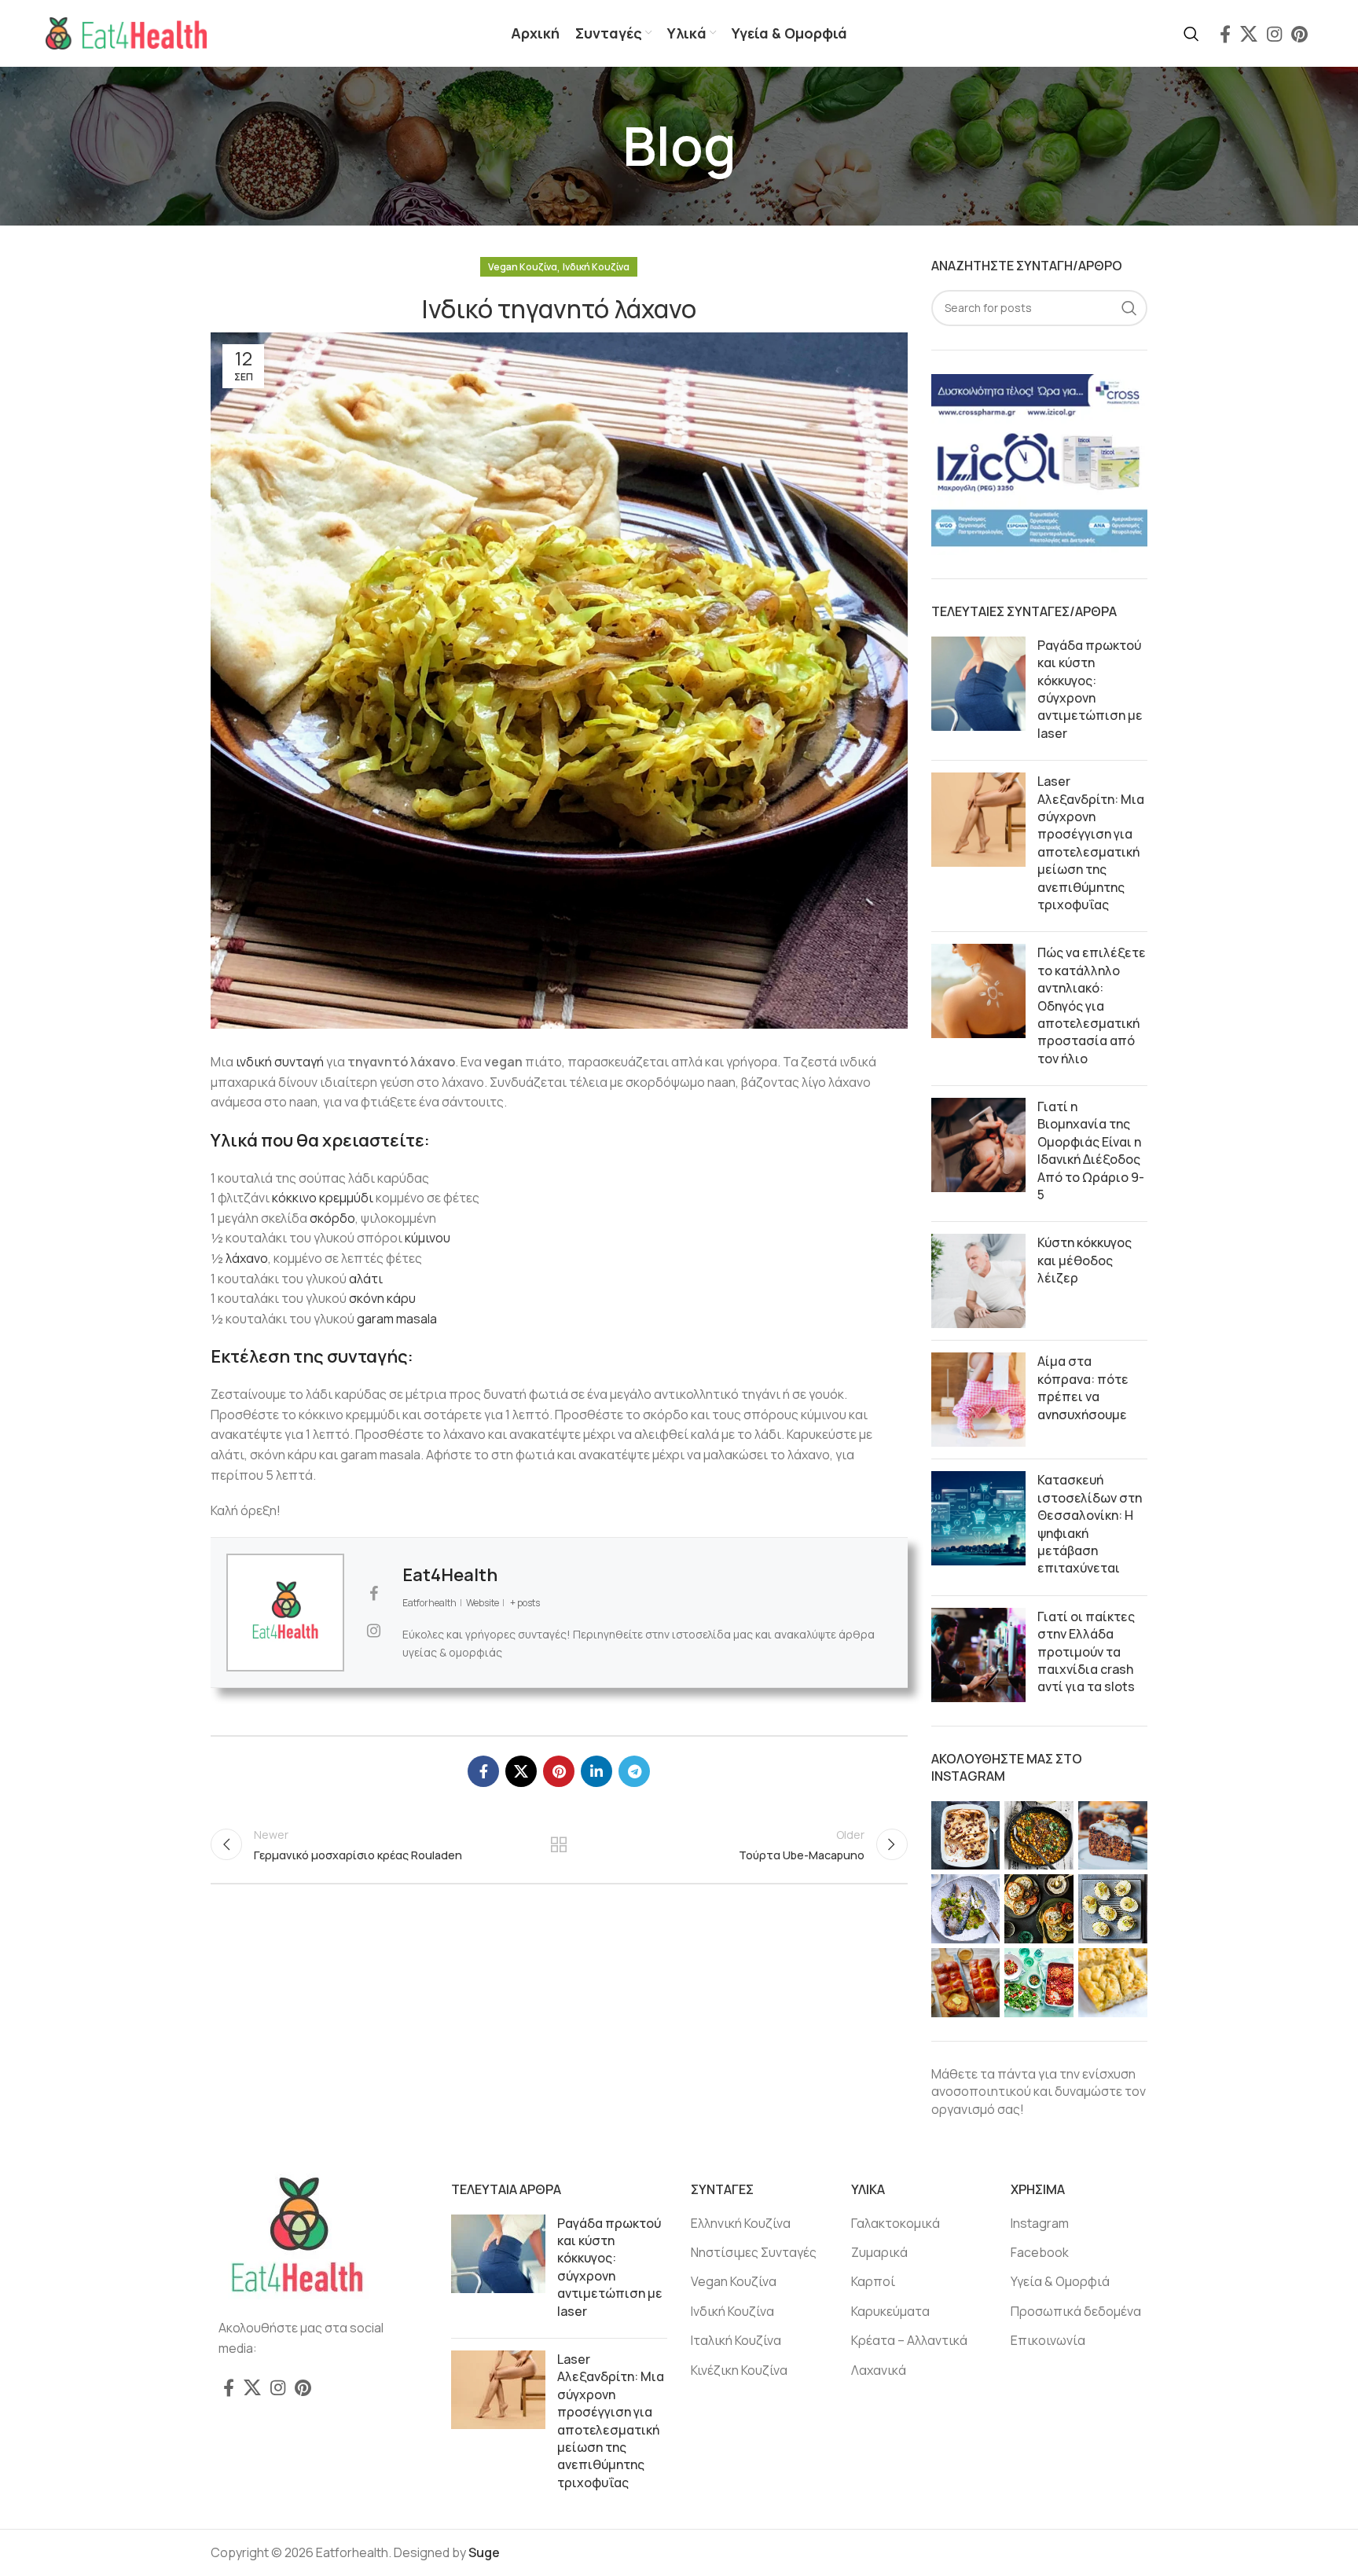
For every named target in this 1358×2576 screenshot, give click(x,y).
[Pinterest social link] (1299, 34)
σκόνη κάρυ (382, 1298)
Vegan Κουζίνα (523, 267)
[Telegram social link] (634, 1771)
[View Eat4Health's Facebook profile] (373, 1594)
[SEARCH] (1129, 308)
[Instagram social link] (1274, 34)
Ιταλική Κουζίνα (736, 2340)
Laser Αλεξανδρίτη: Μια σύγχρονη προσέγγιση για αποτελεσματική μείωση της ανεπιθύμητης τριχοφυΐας (1091, 843)
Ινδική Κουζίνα (596, 267)
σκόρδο (332, 1218)
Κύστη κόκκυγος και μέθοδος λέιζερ (1085, 1260)
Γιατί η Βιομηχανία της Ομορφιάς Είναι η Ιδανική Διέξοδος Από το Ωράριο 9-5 (1091, 1150)
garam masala (397, 1319)
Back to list (559, 1844)
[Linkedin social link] (596, 1771)
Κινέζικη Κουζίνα (739, 2370)
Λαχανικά (879, 2370)
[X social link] (1249, 34)
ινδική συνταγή (280, 1062)
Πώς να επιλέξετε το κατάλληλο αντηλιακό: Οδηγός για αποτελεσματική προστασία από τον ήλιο (1092, 1005)
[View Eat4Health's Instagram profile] (373, 1631)
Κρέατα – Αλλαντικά (909, 2340)
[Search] (1191, 34)
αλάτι (366, 1279)
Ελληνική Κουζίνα (741, 2223)
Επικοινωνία (1048, 2340)
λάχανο (247, 1258)
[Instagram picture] (966, 1836)
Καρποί (873, 2281)
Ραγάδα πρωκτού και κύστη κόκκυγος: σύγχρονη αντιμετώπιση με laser (1090, 689)
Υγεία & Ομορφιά (1060, 2281)
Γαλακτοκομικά (896, 2223)
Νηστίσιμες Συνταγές (754, 2252)
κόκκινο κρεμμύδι (323, 1198)
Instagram (1040, 2223)
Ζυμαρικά (879, 2252)
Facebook (1040, 2252)
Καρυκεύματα (890, 2311)
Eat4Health (450, 1575)
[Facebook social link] (1225, 34)
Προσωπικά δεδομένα (1076, 2311)
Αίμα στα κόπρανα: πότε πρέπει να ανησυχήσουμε (1083, 1387)
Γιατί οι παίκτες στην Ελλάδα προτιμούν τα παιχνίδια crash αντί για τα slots (1086, 1652)
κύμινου (428, 1238)
